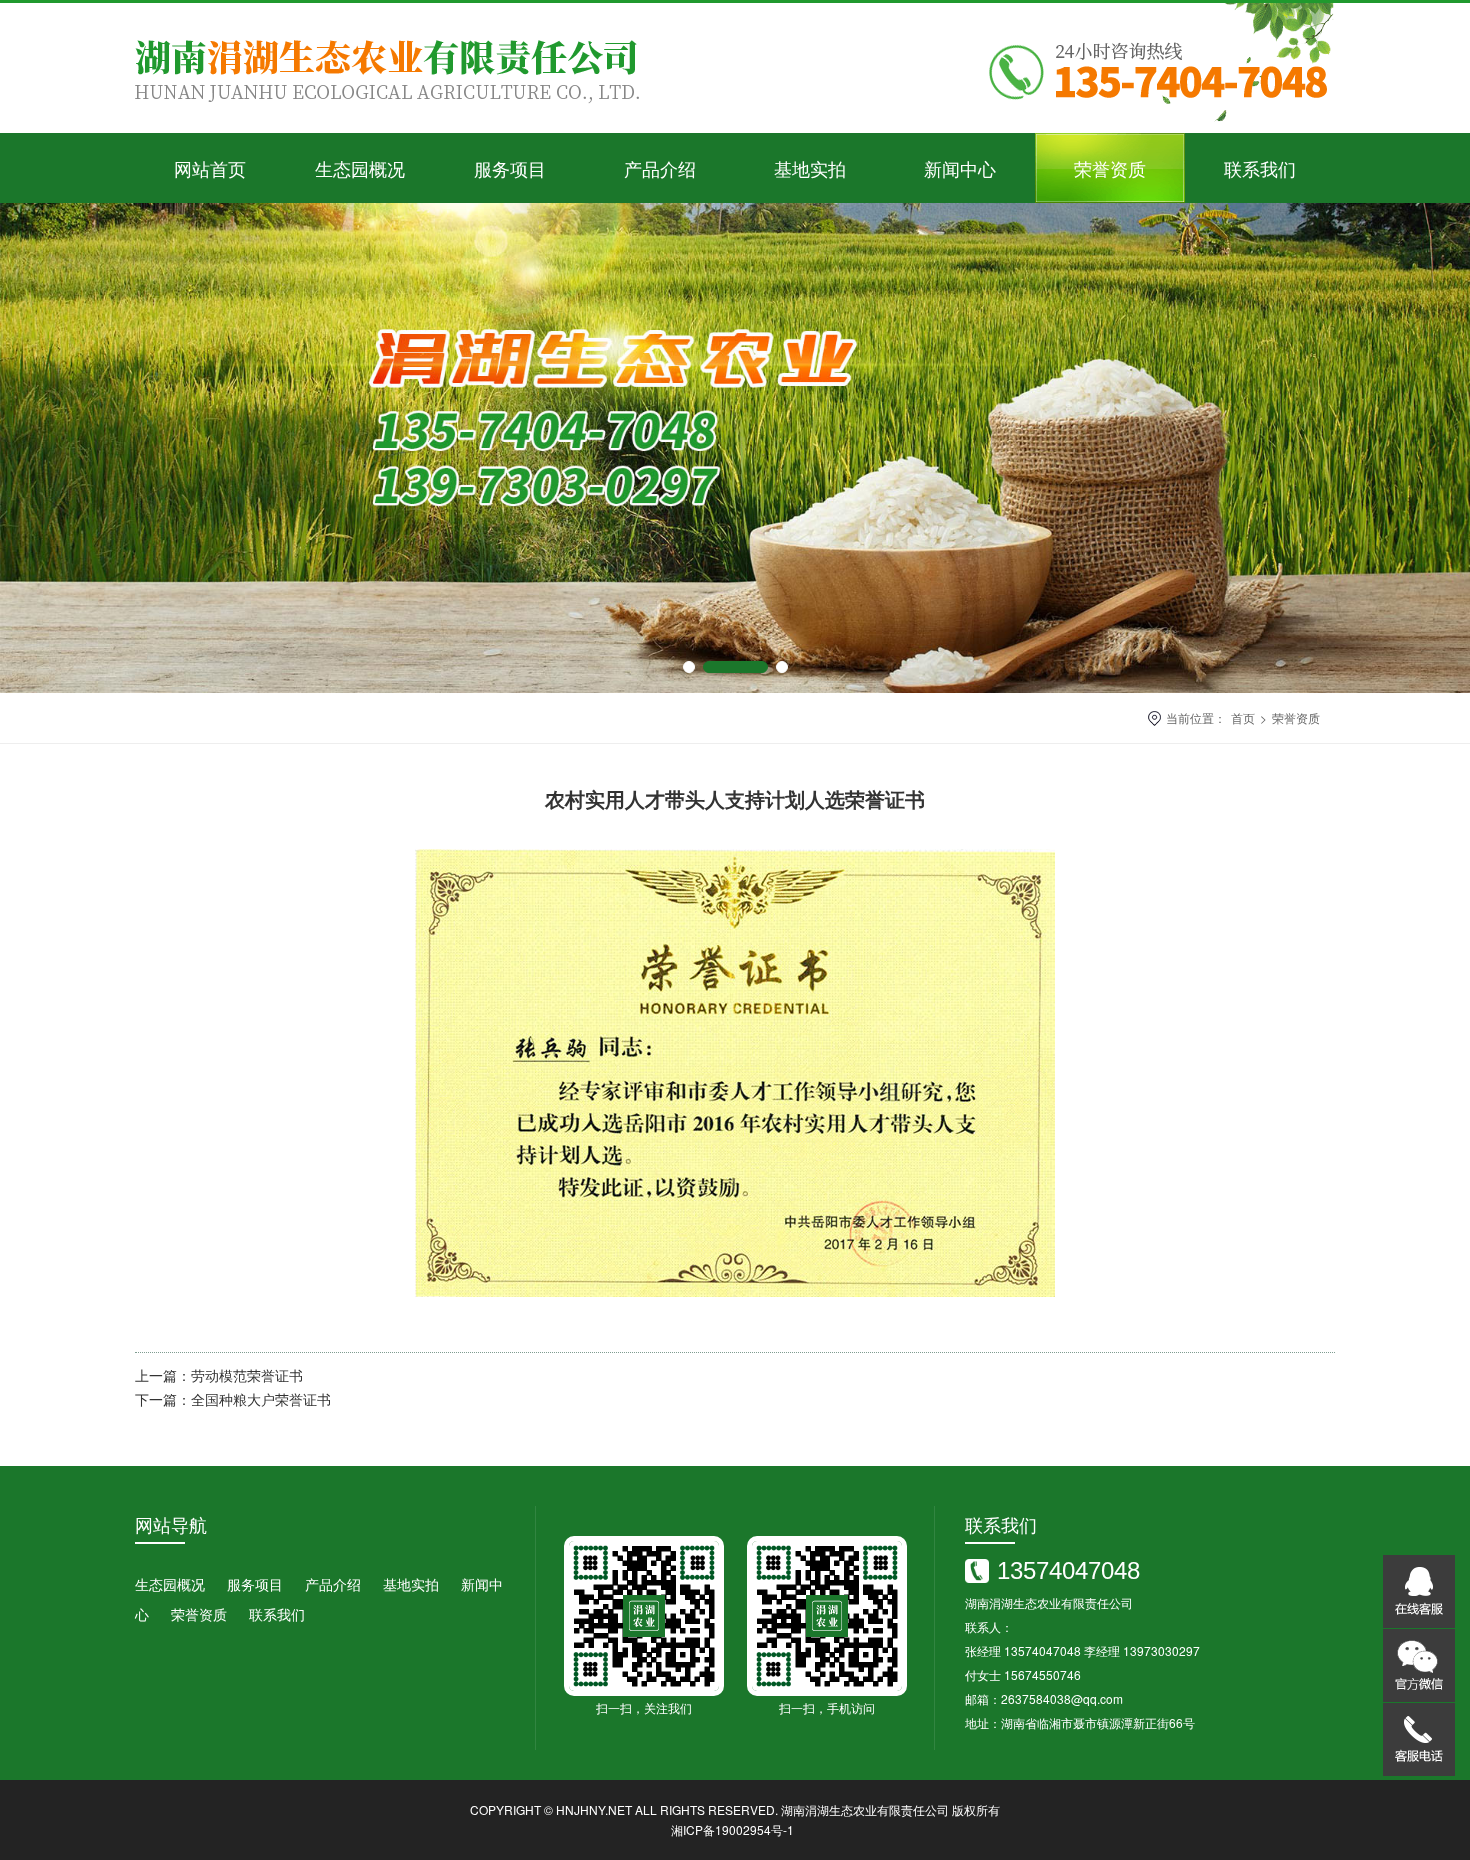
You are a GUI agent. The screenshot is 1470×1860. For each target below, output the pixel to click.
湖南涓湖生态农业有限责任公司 (865, 1809)
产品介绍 (660, 168)
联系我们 (1260, 168)
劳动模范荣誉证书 (247, 1375)
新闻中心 (960, 168)
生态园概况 (360, 168)
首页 (1243, 717)
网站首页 (210, 168)
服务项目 (510, 168)
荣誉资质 (1110, 168)
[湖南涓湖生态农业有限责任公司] (395, 127)
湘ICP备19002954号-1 (732, 1829)
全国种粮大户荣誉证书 (261, 1399)
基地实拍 (810, 168)
